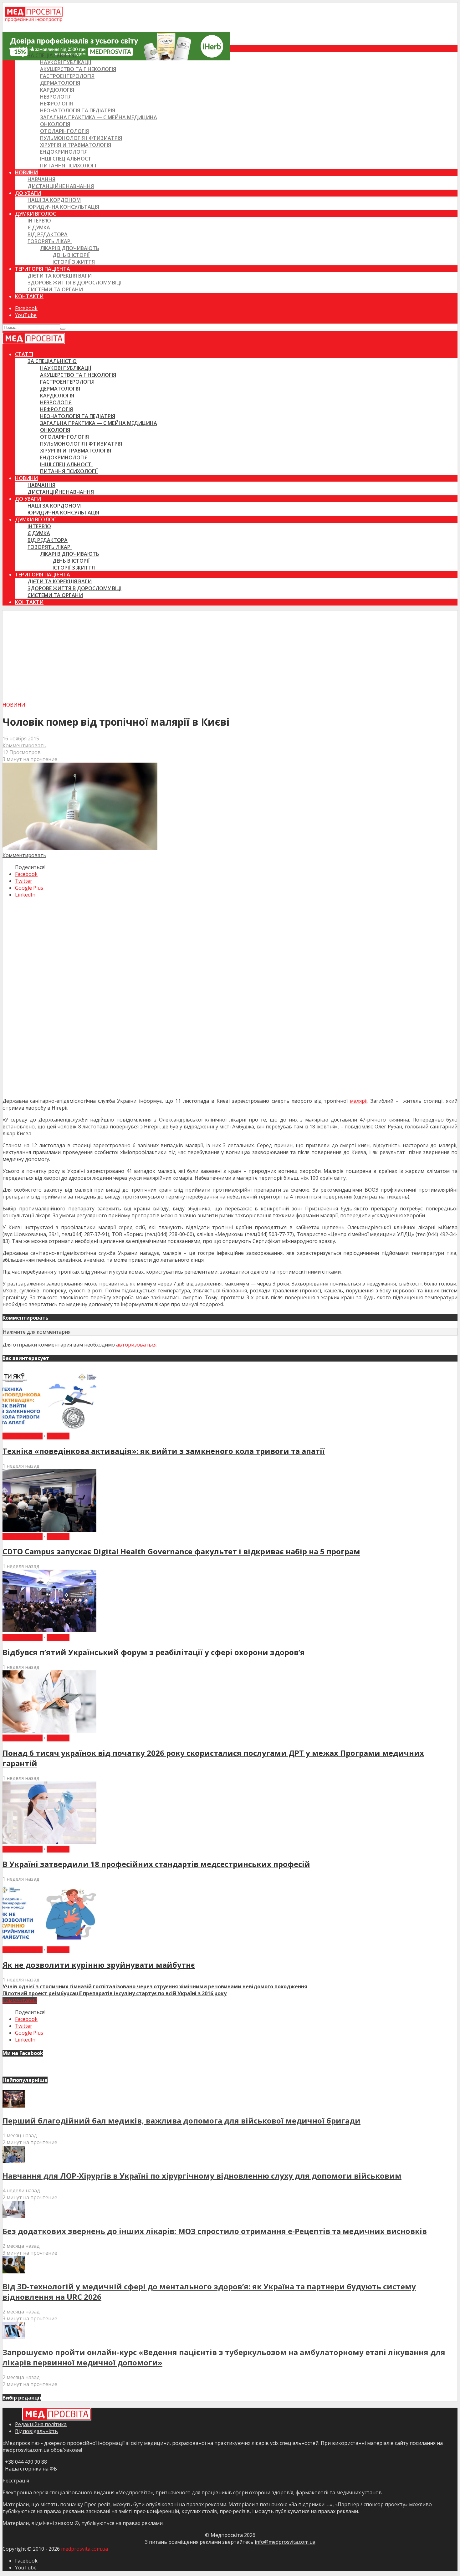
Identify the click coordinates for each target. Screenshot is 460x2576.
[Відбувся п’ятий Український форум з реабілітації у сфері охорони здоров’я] (49, 1630)
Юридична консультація (63, 207)
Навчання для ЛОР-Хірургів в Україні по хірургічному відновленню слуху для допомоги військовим (202, 2176)
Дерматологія (60, 83)
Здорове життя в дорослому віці (74, 283)
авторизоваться (136, 1345)
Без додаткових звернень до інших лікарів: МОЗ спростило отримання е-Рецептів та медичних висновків (215, 2231)
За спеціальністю (52, 55)
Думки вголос (36, 214)
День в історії (71, 255)
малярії (359, 1101)
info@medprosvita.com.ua (285, 2542)
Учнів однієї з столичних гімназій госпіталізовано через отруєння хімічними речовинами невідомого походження (155, 1986)
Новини (26, 172)
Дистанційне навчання (61, 186)
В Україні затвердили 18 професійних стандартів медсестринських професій (156, 1864)
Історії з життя (74, 262)
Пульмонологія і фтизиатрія (81, 138)
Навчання (41, 179)
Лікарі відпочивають (70, 248)
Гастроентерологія (67, 76)
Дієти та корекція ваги (60, 276)
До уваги (28, 193)
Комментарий (20, 2000)
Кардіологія (57, 90)
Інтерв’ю (39, 221)
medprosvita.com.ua (84, 2549)
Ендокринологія (64, 152)
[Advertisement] (230, 654)
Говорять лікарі (50, 241)
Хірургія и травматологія (76, 145)
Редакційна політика (41, 2424)
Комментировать (24, 745)
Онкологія (55, 124)
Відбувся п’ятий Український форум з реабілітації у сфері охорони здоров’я (154, 1652)
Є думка (39, 227)
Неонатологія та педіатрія (78, 110)
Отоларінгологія (64, 131)
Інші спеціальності (66, 159)
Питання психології (69, 166)
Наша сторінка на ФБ (30, 2469)
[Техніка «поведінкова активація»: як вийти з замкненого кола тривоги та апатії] (49, 1429)
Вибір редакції (23, 1436)
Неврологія (56, 97)
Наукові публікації (66, 62)
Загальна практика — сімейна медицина (99, 117)
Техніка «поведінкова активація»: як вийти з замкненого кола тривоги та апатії (164, 1451)
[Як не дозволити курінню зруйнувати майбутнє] (49, 1943)
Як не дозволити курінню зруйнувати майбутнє (99, 1965)
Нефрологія (56, 104)
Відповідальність (36, 2431)
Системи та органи (55, 289)
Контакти (29, 296)
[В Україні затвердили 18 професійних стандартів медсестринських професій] (49, 1842)
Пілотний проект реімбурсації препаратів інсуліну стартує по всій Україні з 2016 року (115, 1993)
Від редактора (48, 234)
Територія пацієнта (43, 269)
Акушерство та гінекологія (78, 69)
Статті (24, 49)
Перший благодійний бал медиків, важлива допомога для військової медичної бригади (181, 2121)
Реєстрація (16, 2481)
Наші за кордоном (54, 200)
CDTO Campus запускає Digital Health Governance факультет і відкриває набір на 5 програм (181, 1551)
